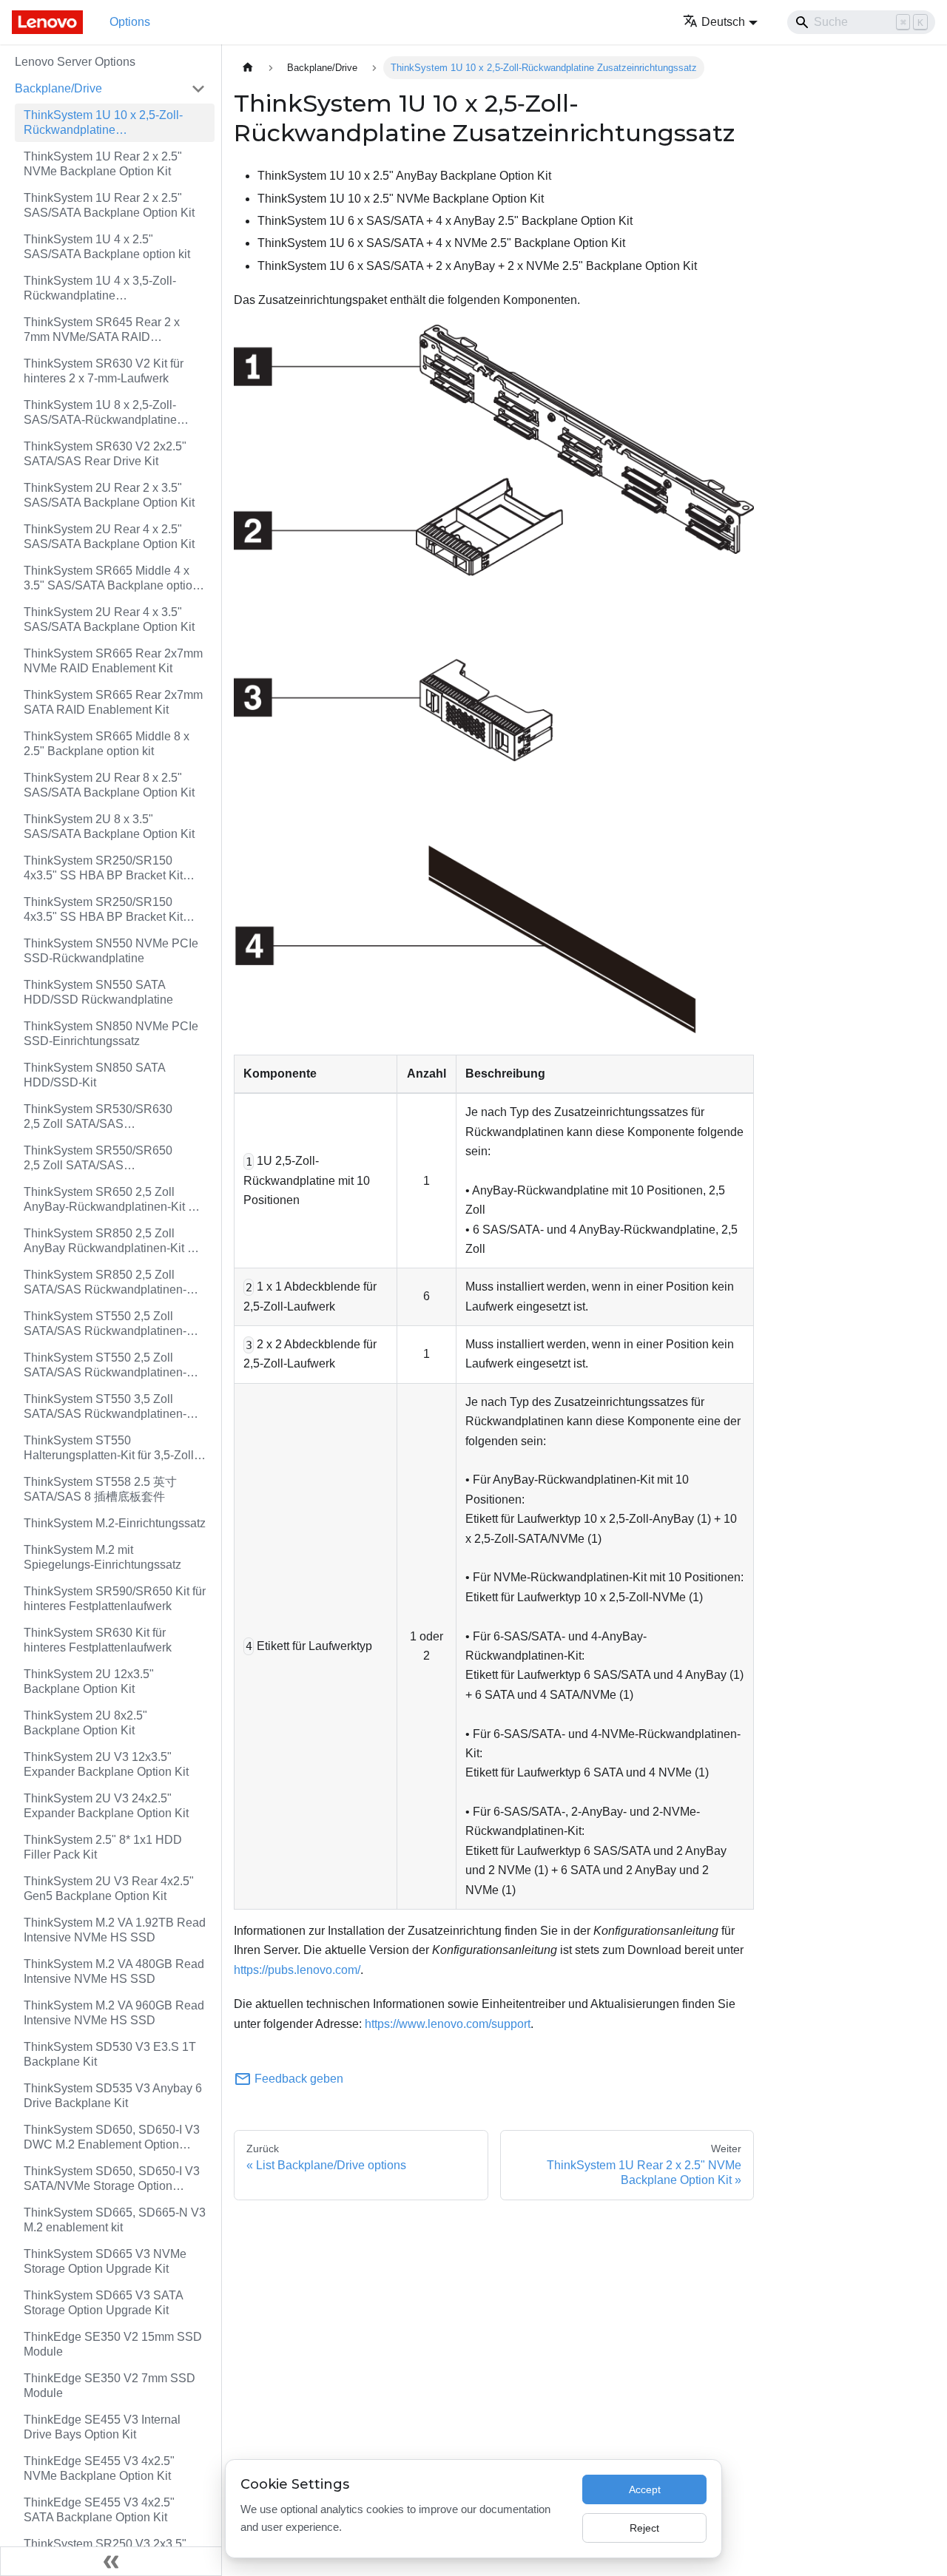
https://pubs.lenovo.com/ (297, 1970)
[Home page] (248, 68)
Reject (644, 2528)
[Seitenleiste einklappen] (111, 2561)
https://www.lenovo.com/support (448, 2024)
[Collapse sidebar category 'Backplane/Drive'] (198, 89)
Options (130, 22)
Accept (645, 2489)
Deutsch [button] (723, 22)
